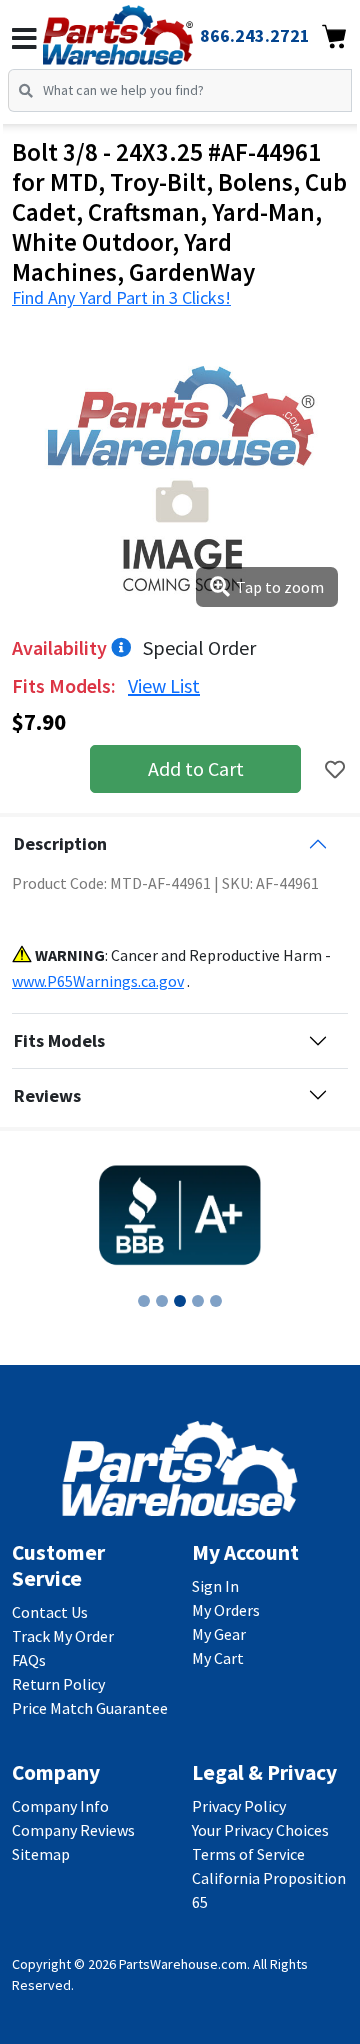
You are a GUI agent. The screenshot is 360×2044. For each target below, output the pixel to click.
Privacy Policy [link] (239, 1806)
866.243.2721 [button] (255, 35)
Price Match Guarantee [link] (90, 1708)
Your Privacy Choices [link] (260, 1830)
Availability (61, 647)
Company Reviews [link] (73, 1830)
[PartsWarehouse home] (145, 29)
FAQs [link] (29, 1660)
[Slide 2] (162, 1301)
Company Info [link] (60, 1806)
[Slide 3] (180, 1301)
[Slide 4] (198, 1301)
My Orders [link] (226, 1610)
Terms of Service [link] (248, 1854)
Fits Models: (66, 685)
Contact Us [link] (50, 1612)
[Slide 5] (216, 1301)
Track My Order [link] (63, 1636)
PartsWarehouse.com (183, 1964)
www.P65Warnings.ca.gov (98, 981)
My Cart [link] (218, 1658)
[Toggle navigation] (24, 39)
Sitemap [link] (41, 1854)
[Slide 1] (144, 1301)
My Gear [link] (219, 1634)
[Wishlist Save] (335, 769)
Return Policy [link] (58, 1684)
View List (164, 685)
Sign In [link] (215, 1586)
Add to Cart (196, 768)
